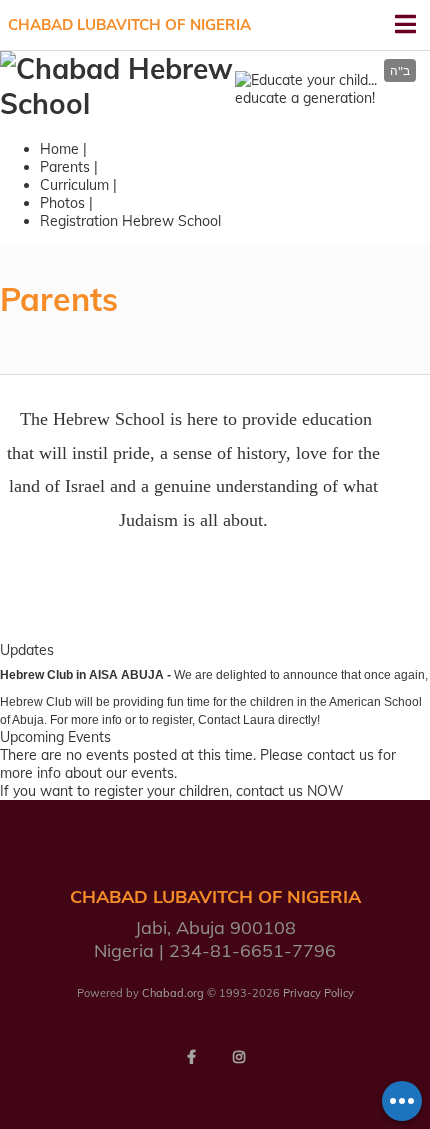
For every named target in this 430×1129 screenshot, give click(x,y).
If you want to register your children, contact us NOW (172, 791)
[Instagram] (239, 1057)
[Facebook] (191, 1057)
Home (59, 149)
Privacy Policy (318, 993)
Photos (62, 203)
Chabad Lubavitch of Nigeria (129, 24)
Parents (65, 167)
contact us (340, 755)
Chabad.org (173, 993)
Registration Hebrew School (130, 221)
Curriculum (74, 185)
